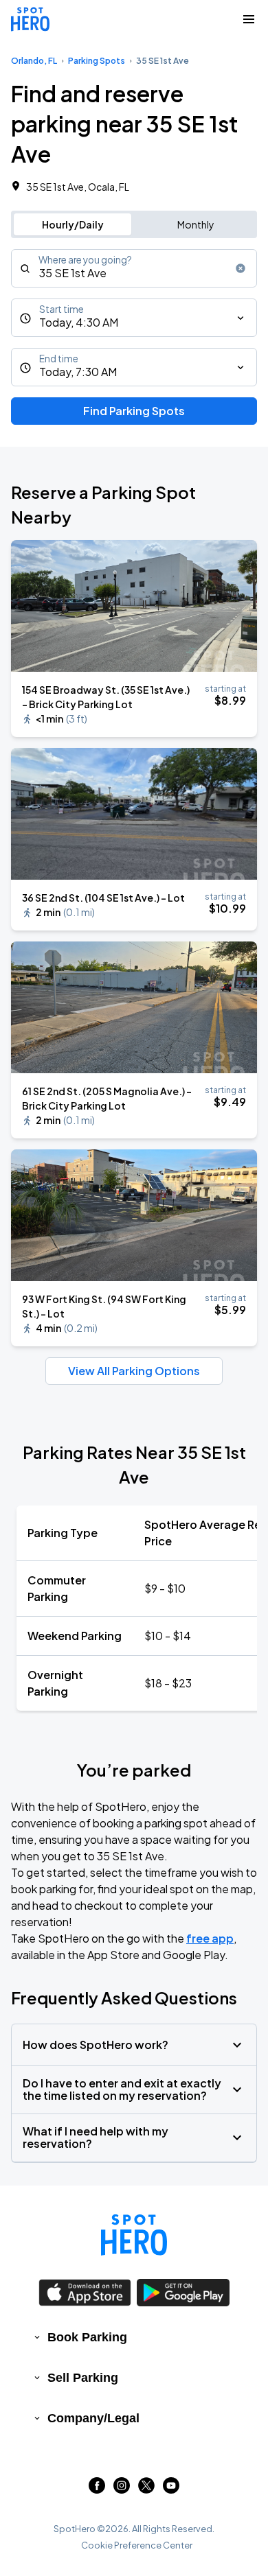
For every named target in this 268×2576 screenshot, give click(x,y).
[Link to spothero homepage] (134, 2235)
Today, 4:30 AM (79, 322)
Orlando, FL (34, 61)
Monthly (196, 224)
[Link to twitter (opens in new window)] (146, 2489)
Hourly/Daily (73, 224)
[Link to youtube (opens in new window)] (171, 2489)
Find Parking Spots (134, 411)
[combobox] (134, 268)
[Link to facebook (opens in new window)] (97, 2489)
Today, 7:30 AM (78, 372)
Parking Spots (97, 61)
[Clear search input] (241, 268)
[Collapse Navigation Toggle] (249, 19)
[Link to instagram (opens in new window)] (122, 2489)
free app (210, 1938)
